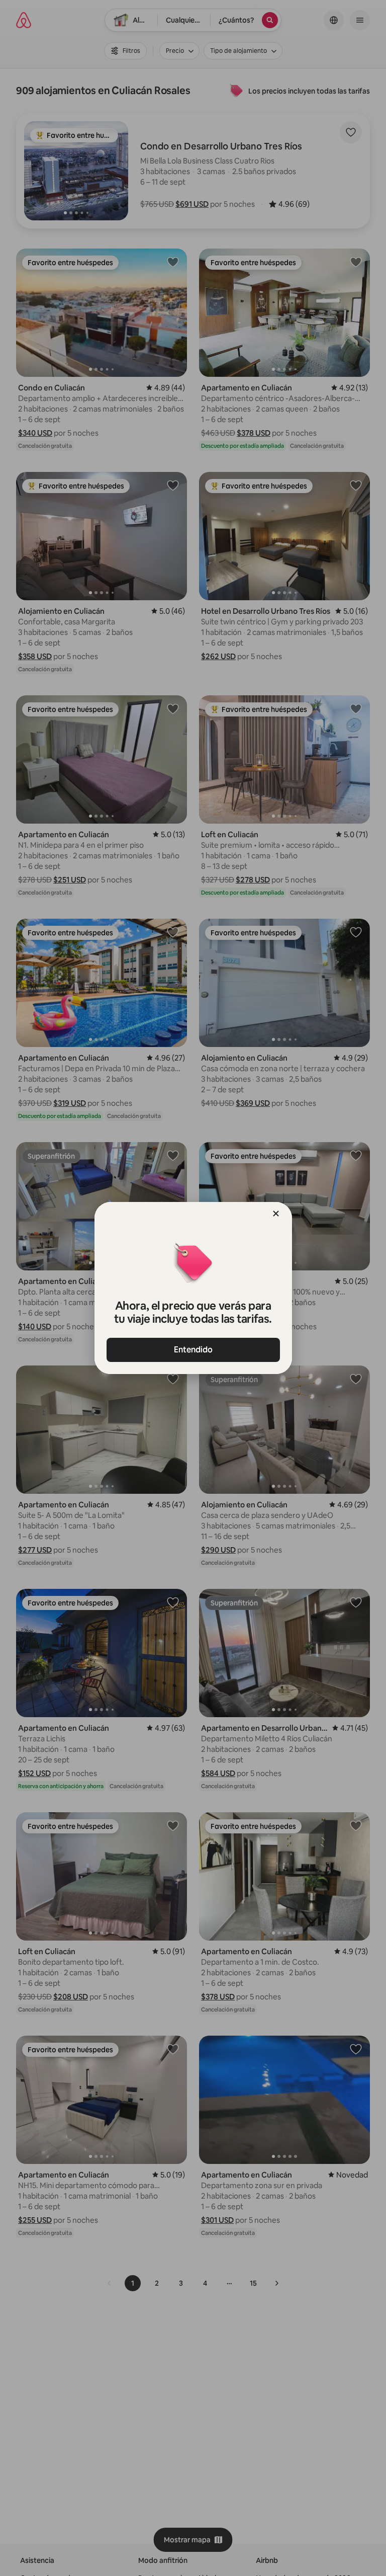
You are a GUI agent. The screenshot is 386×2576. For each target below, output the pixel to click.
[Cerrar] (276, 1214)
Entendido (193, 1350)
